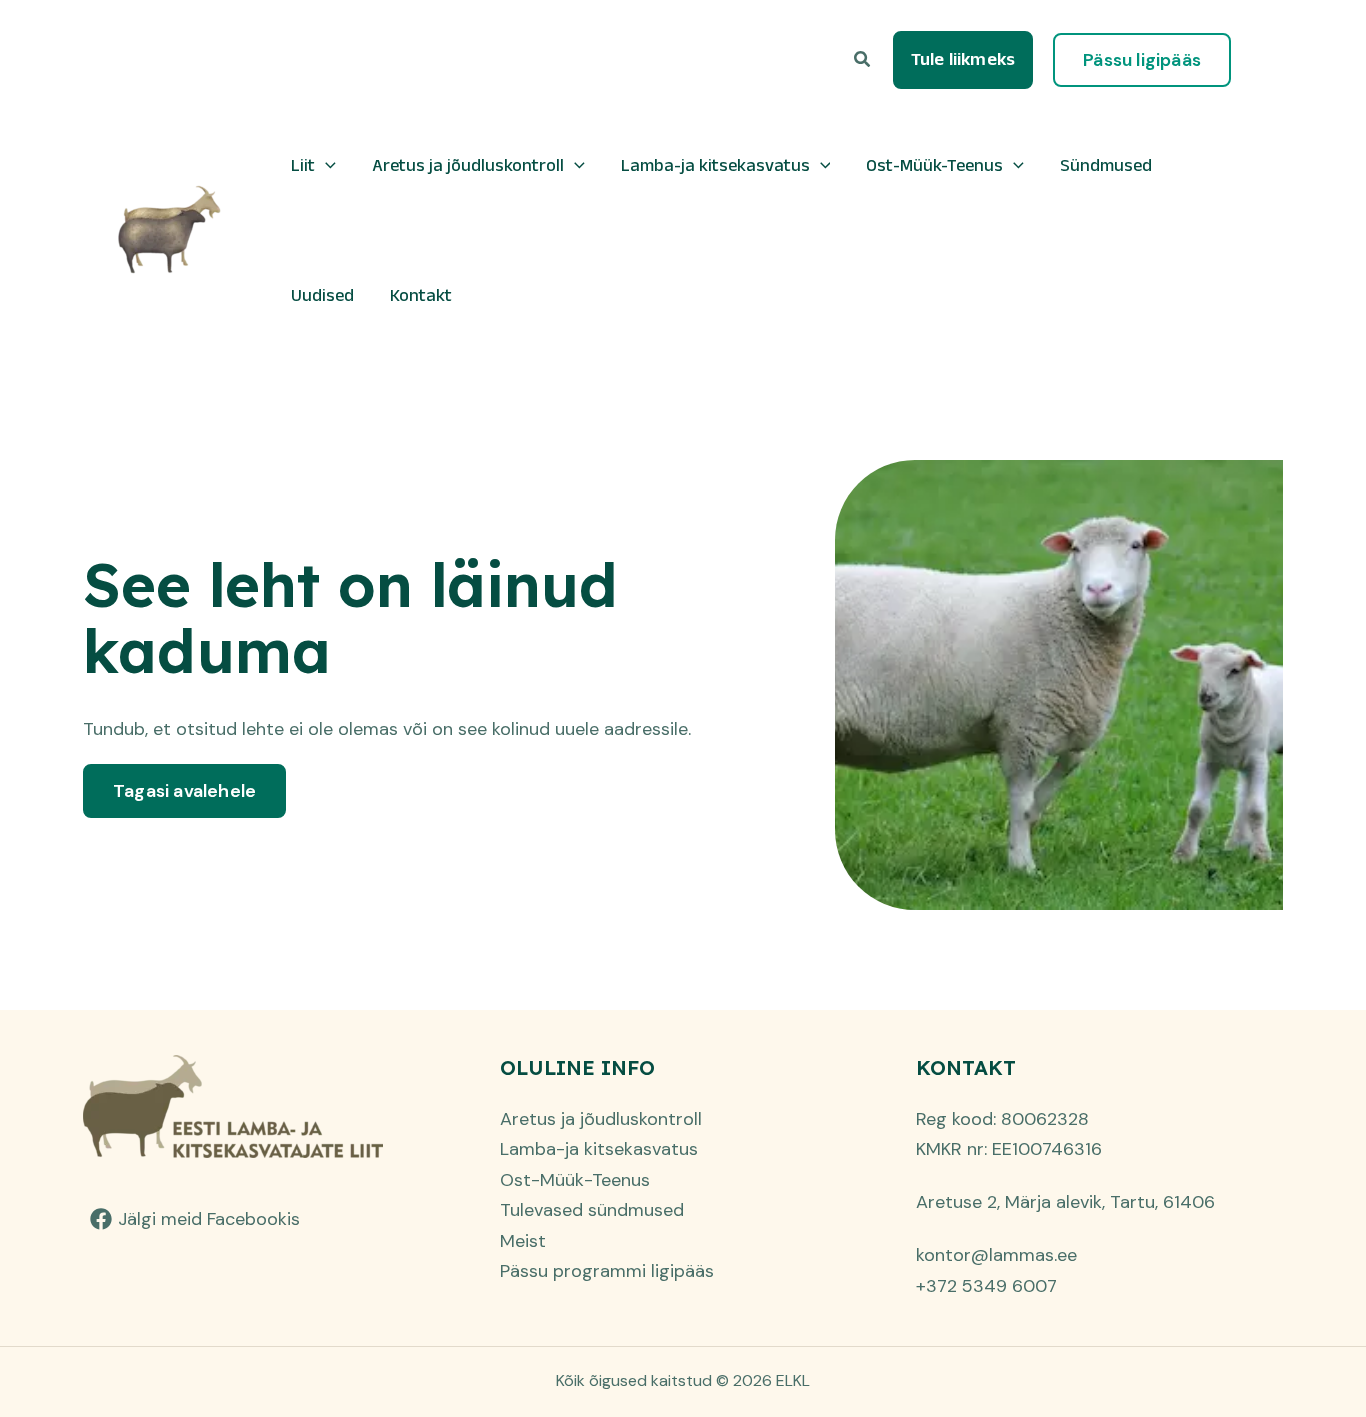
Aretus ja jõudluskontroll (468, 165)
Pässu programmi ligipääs (607, 1271)
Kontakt (421, 295)
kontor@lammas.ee (996, 1255)
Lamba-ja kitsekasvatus (715, 165)
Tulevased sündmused (592, 1210)
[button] (863, 60)
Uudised (322, 295)
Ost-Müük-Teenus (934, 165)
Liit (303, 165)
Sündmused (1106, 165)
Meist (523, 1241)
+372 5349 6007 (986, 1286)
